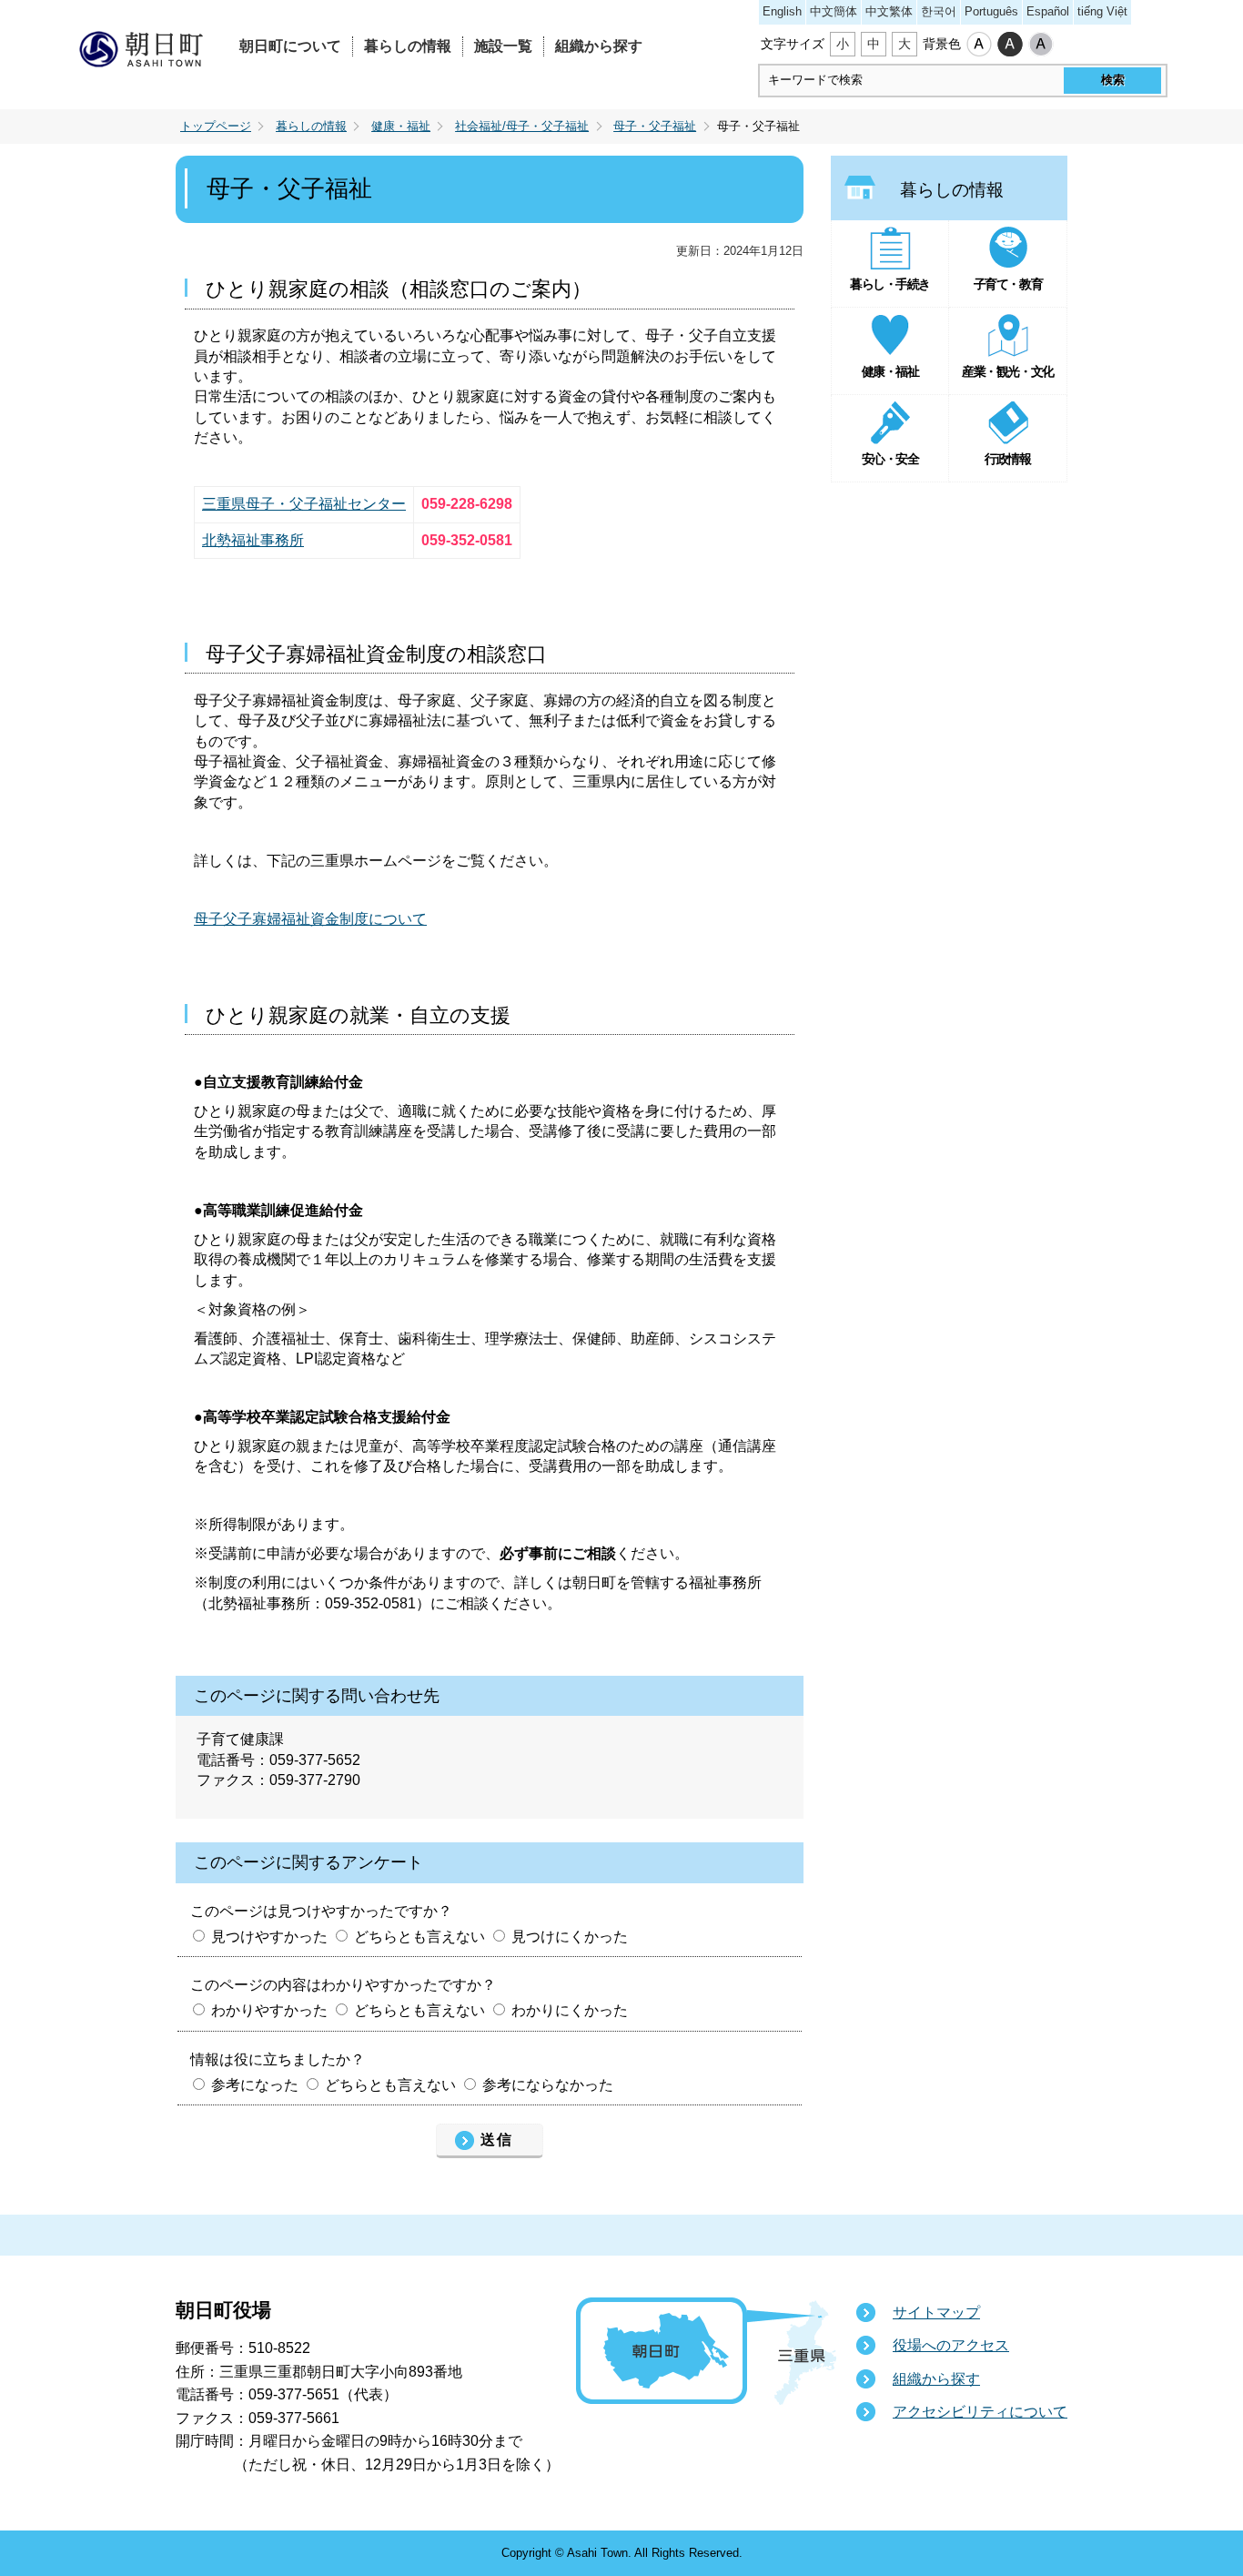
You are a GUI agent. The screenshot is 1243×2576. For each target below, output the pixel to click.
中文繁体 (889, 11)
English (782, 11)
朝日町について (290, 46)
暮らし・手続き (890, 284)
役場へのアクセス (951, 2345)
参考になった (255, 2085)
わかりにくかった (570, 2010)
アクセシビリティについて (980, 2412)
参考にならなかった (548, 2085)
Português (991, 11)
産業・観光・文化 (1007, 371)
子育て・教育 (1008, 284)
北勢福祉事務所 (253, 540)
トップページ (216, 127)
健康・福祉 (401, 127)
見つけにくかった (570, 1937)
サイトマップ (936, 2312)
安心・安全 (890, 459)
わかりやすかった (269, 2010)
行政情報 (1007, 459)
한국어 (939, 11)
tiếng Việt (1102, 11)
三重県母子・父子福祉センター (304, 504)
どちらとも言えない (419, 1937)
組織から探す (599, 46)
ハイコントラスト (1010, 45)
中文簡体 (834, 11)
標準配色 (979, 45)
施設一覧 (503, 46)
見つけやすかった (269, 1937)
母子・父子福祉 (655, 127)
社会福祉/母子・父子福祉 (522, 127)
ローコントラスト (1041, 45)
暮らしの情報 (408, 46)
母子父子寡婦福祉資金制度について (310, 919)
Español (1048, 11)
